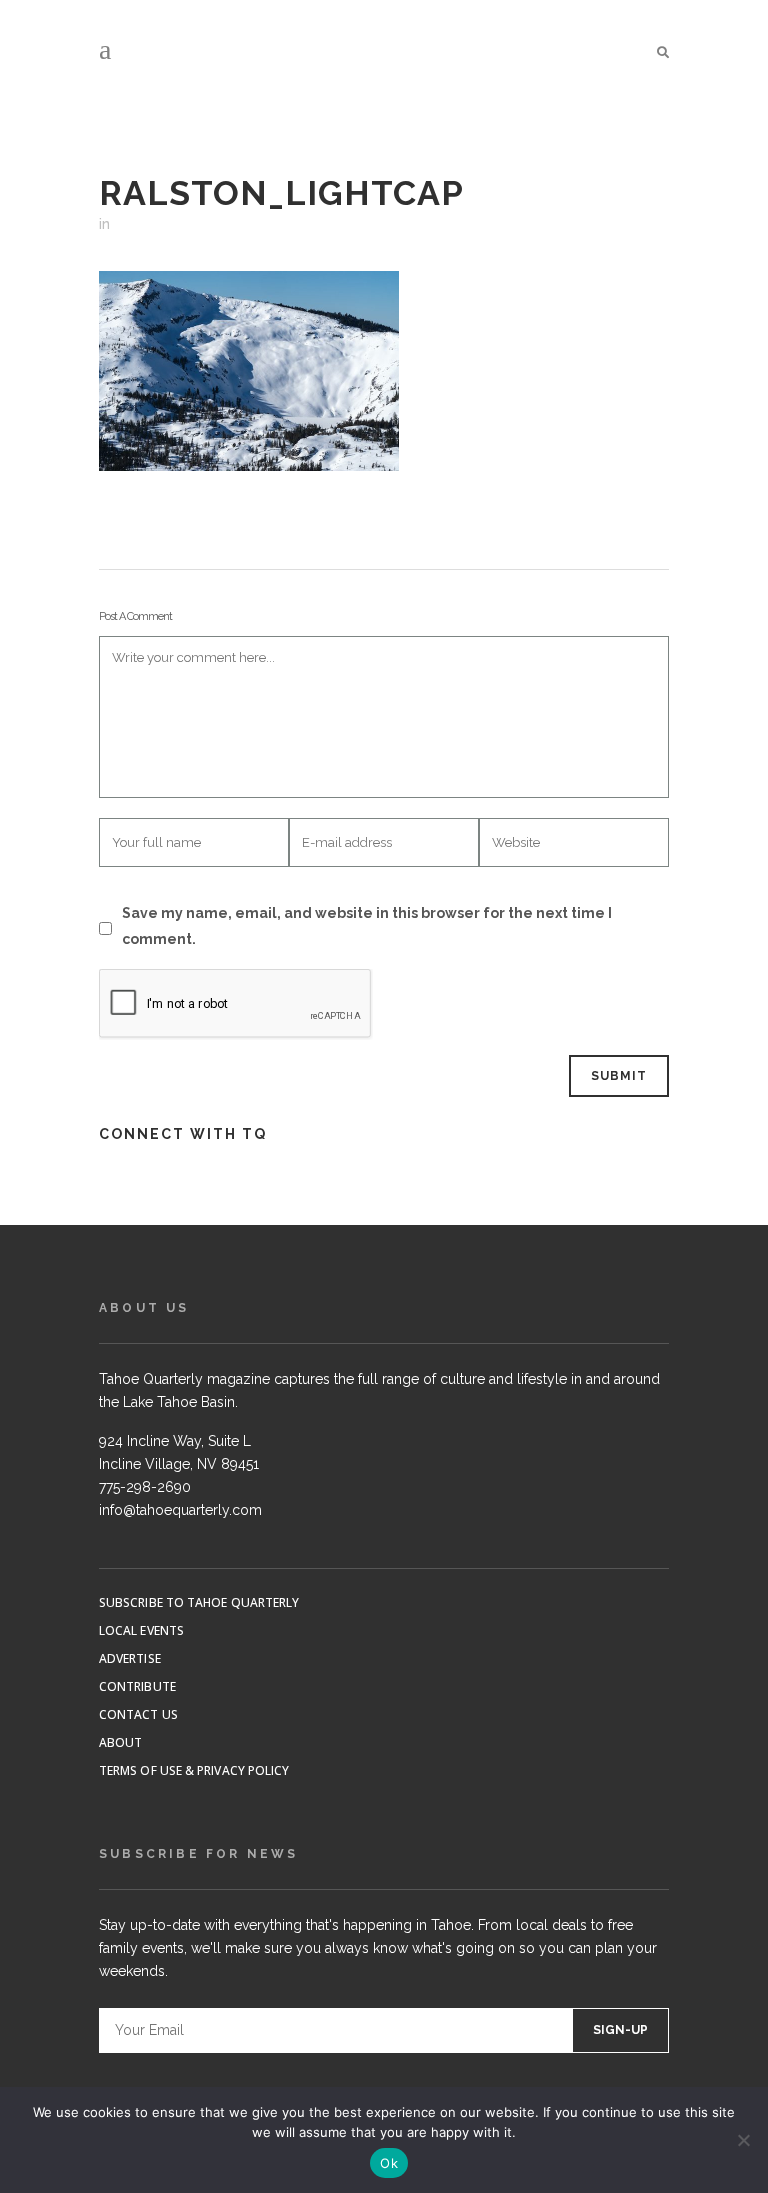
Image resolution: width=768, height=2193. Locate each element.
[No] (743, 2140)
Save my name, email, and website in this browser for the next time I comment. (367, 926)
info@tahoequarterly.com (180, 1510)
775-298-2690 (145, 1487)
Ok (389, 2163)
